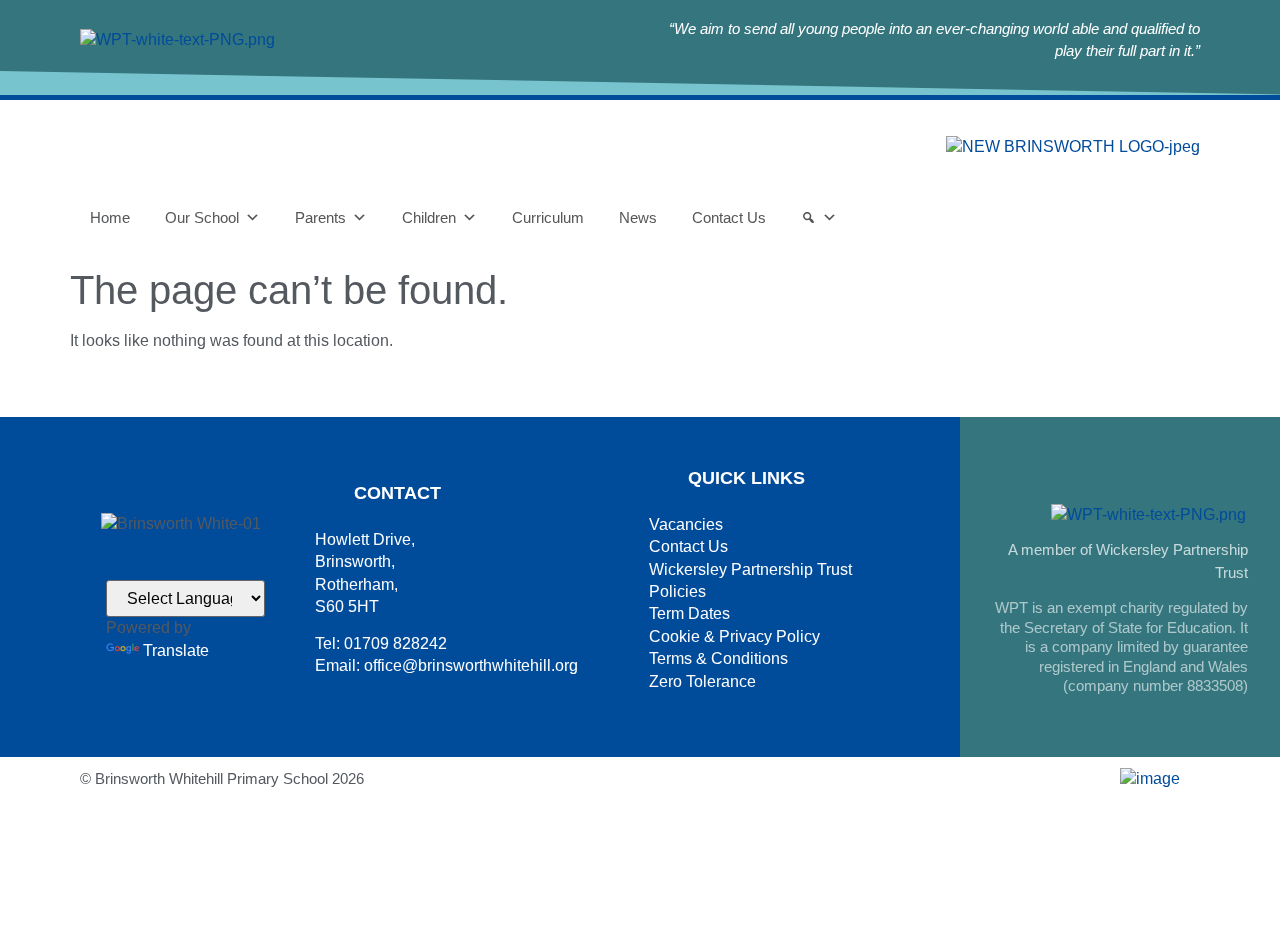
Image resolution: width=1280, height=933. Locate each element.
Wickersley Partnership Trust (750, 569)
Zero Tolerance (702, 681)
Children (429, 217)
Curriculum (548, 217)
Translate (176, 650)
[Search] (819, 218)
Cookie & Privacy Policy (734, 636)
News (638, 217)
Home (110, 217)
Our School (202, 217)
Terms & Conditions (718, 658)
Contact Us (729, 217)
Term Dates (689, 613)
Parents (320, 217)
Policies (677, 591)
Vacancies (686, 524)
